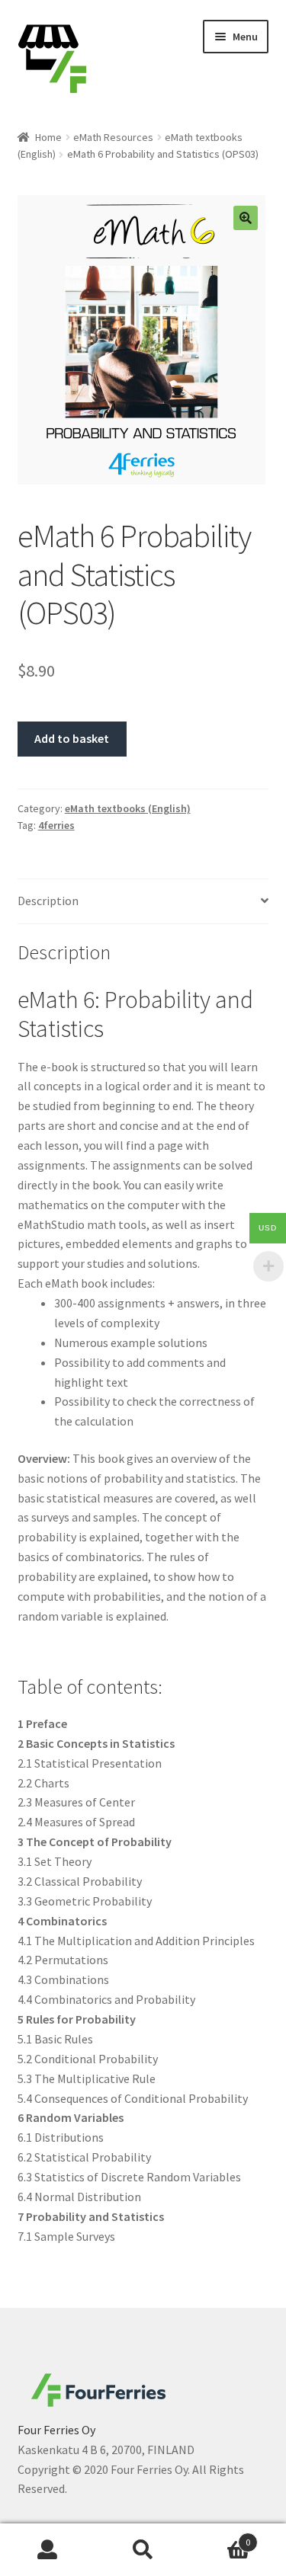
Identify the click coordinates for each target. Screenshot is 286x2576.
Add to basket (72, 738)
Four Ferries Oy (56, 2430)
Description (48, 901)
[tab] (143, 902)
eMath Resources (113, 137)
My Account (48, 2550)
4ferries (56, 825)
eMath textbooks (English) (128, 808)
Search (143, 2550)
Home (48, 137)
